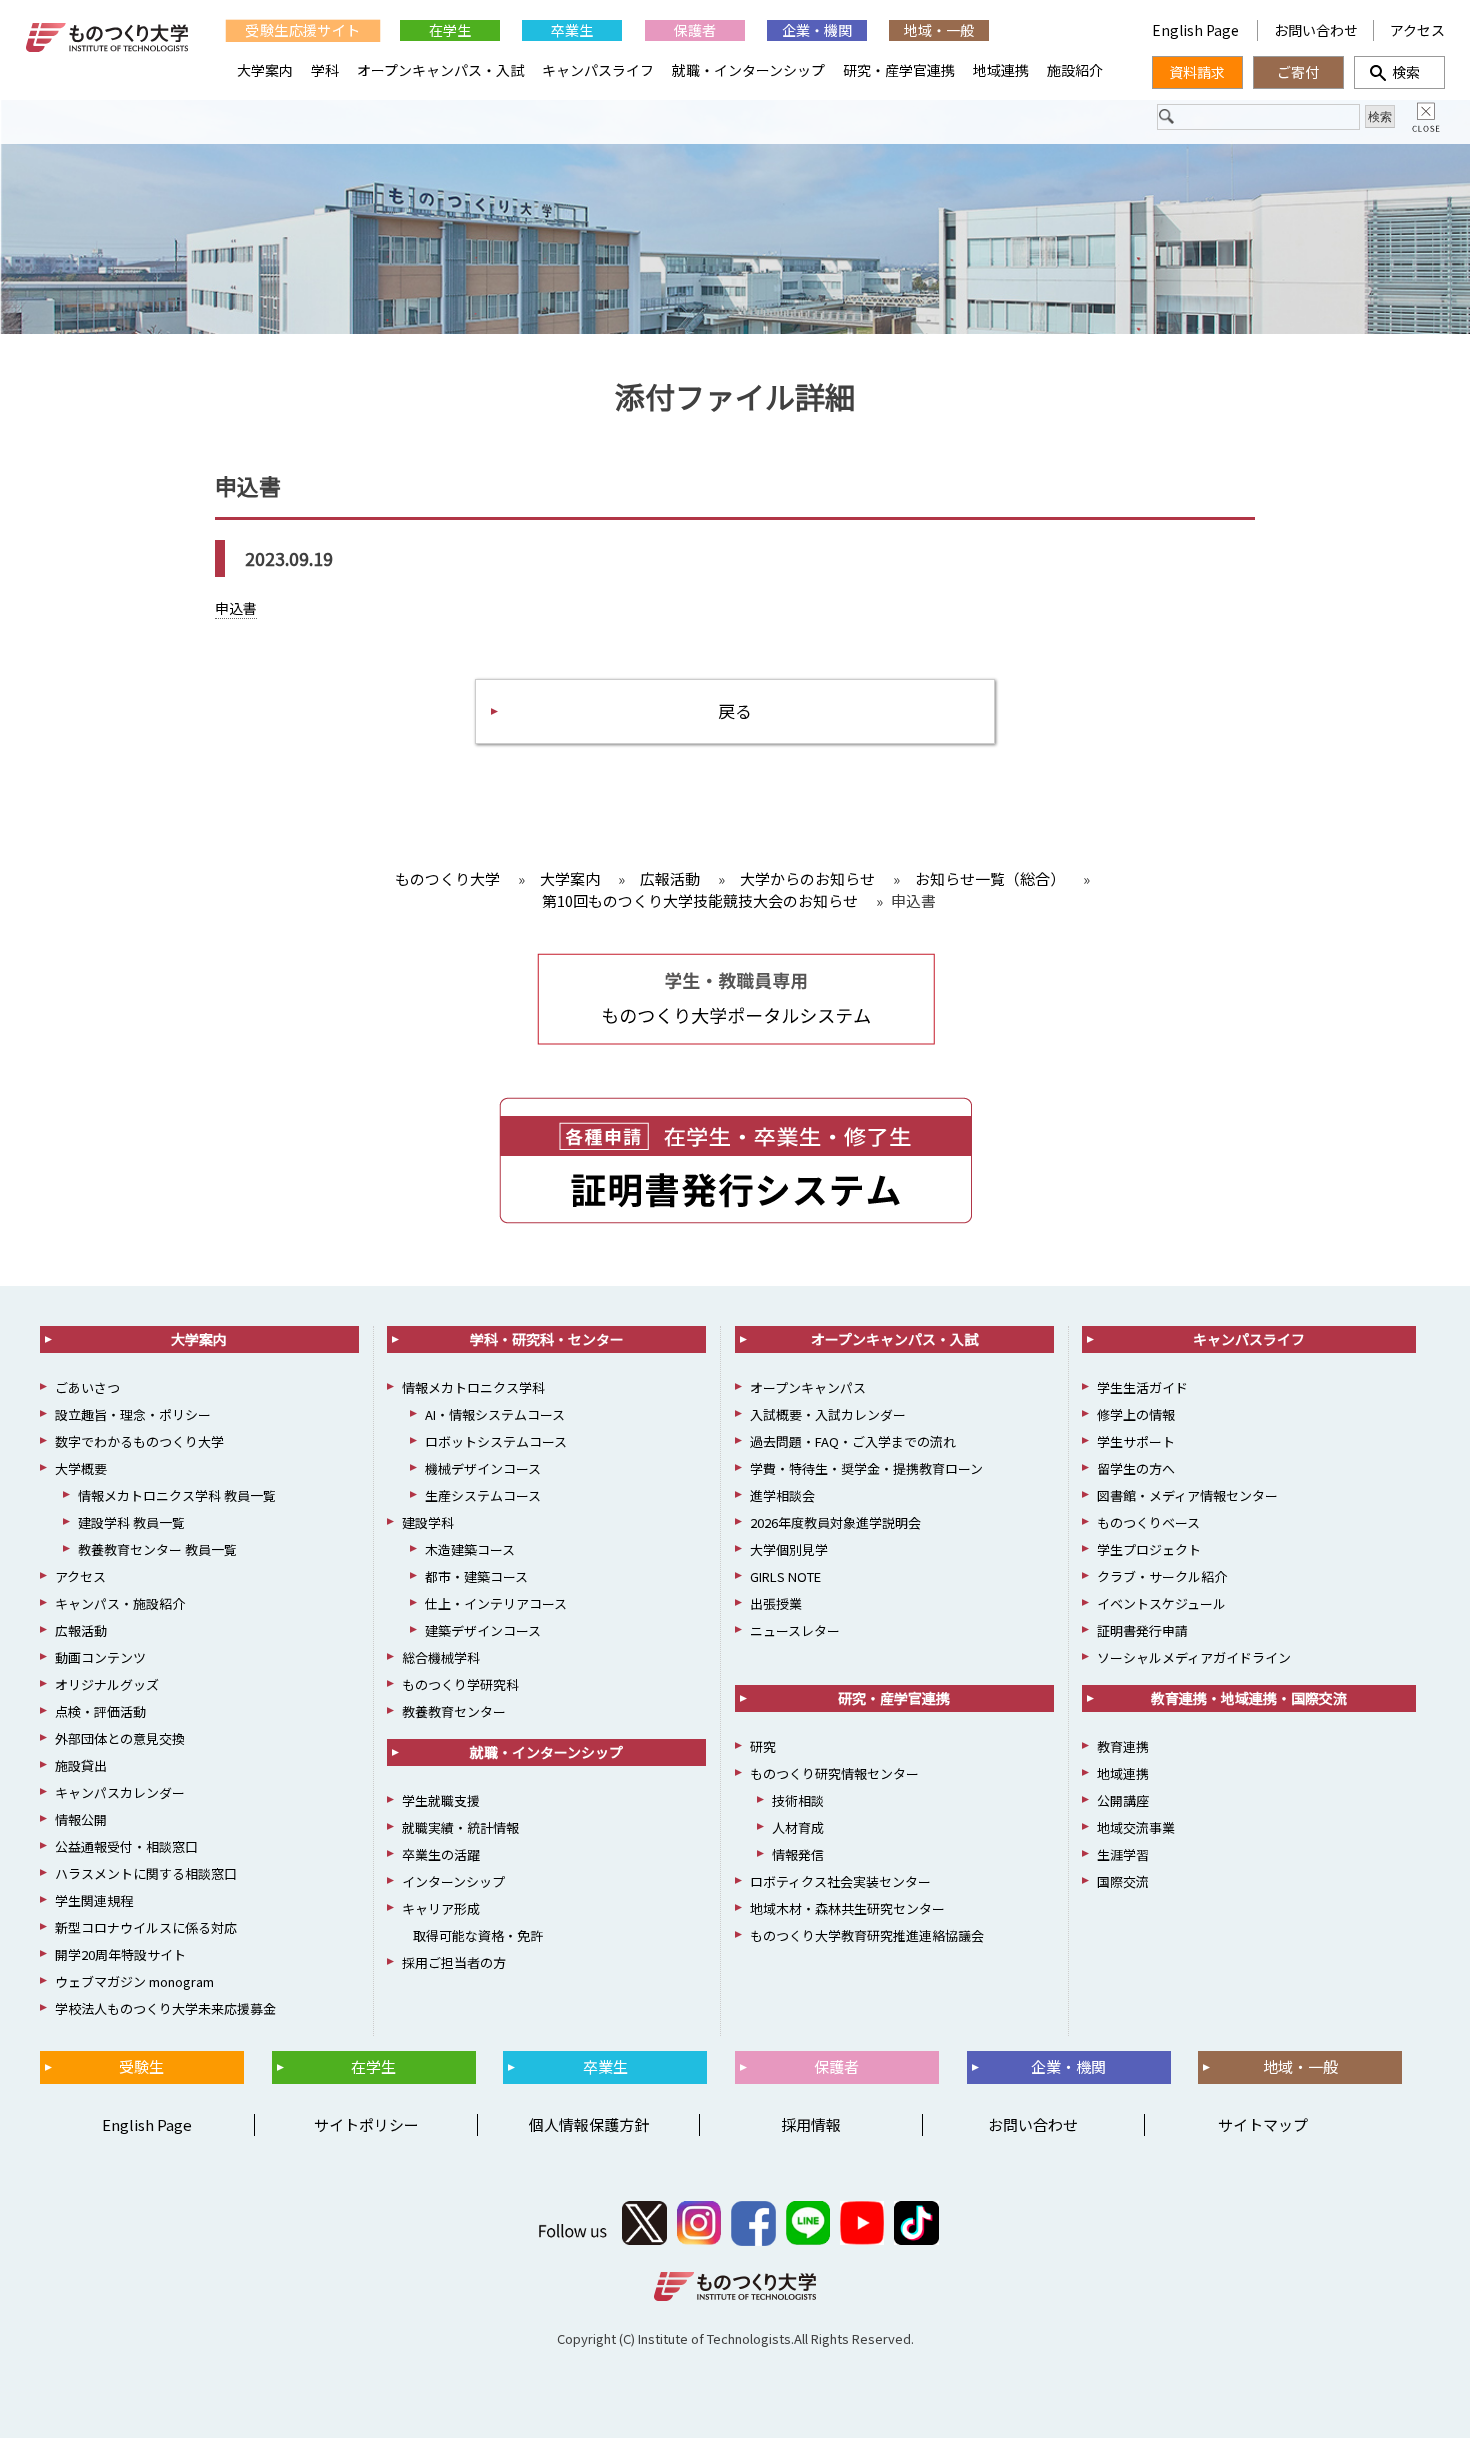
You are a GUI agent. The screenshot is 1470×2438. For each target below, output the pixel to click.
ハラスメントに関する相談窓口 (146, 1873)
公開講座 (1123, 1800)
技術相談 (798, 1800)
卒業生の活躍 (441, 1854)
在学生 (450, 30)
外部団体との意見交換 (120, 1738)
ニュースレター (795, 1630)
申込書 (236, 608)
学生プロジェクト (1149, 1549)
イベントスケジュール (1161, 1603)
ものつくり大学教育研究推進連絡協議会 (867, 1935)
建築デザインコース (483, 1630)
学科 (325, 70)
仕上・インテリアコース (496, 1603)
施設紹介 (1075, 70)
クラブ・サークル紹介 (1162, 1576)
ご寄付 (1298, 72)
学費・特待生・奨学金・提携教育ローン (866, 1468)
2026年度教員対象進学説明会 (835, 1522)
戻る (735, 710)
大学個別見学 (789, 1549)
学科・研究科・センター (547, 1339)
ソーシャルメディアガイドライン (1194, 1657)
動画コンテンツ (100, 1657)
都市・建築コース (476, 1576)
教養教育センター (454, 1711)
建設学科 (428, 1522)
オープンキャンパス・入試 (440, 70)
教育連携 (1123, 1746)
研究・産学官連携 (899, 70)
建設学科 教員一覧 (131, 1522)
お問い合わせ (1316, 30)
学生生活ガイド (1142, 1387)
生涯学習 (1123, 1854)
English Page (1197, 30)
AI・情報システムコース (495, 1414)
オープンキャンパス (808, 1387)
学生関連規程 (94, 1900)
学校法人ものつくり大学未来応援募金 (165, 2008)
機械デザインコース (483, 1468)
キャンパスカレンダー (120, 1792)
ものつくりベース (1148, 1522)
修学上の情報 (1136, 1414)
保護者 (695, 30)
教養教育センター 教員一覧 (157, 1549)
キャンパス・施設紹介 (120, 1603)
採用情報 (811, 2124)
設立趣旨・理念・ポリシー (133, 1414)
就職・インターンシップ (748, 70)
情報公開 (81, 1819)
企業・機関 (817, 30)
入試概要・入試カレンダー (828, 1414)
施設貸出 (81, 1765)
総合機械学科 (441, 1657)
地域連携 (1001, 70)
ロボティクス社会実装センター (840, 1881)
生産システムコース (483, 1495)
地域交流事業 (1136, 1827)
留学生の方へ (1136, 1468)
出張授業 (776, 1603)
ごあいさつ (87, 1387)
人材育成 (798, 1827)
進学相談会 (782, 1495)
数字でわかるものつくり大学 (139, 1441)
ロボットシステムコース (496, 1441)
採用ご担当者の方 (454, 1962)
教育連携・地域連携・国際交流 (1249, 1698)
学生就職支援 (441, 1800)
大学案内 (265, 70)
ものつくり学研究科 (460, 1684)
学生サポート (1136, 1441)
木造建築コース (470, 1549)
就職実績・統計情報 (460, 1827)
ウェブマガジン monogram (134, 1981)
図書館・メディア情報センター (1187, 1495)
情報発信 (798, 1854)
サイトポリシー (366, 2124)
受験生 (141, 2066)
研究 (763, 1746)
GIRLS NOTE (785, 1576)
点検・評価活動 (100, 1711)
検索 (1399, 72)
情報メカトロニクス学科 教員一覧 (177, 1495)
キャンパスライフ (598, 70)
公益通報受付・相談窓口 (126, 1846)
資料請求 (1197, 72)
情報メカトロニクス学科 (473, 1387)
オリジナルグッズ (107, 1684)
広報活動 (81, 1630)
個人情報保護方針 (589, 2124)
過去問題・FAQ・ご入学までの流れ (853, 1441)
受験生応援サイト (302, 30)
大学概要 (81, 1468)
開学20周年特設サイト (120, 1954)
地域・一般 (939, 30)
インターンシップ (453, 1881)
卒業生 (572, 30)
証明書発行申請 (1142, 1630)
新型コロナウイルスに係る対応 (146, 1927)
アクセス (1417, 30)
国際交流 (1123, 1881)
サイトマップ (1263, 2124)
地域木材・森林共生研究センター (847, 1908)
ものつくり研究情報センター (834, 1773)
